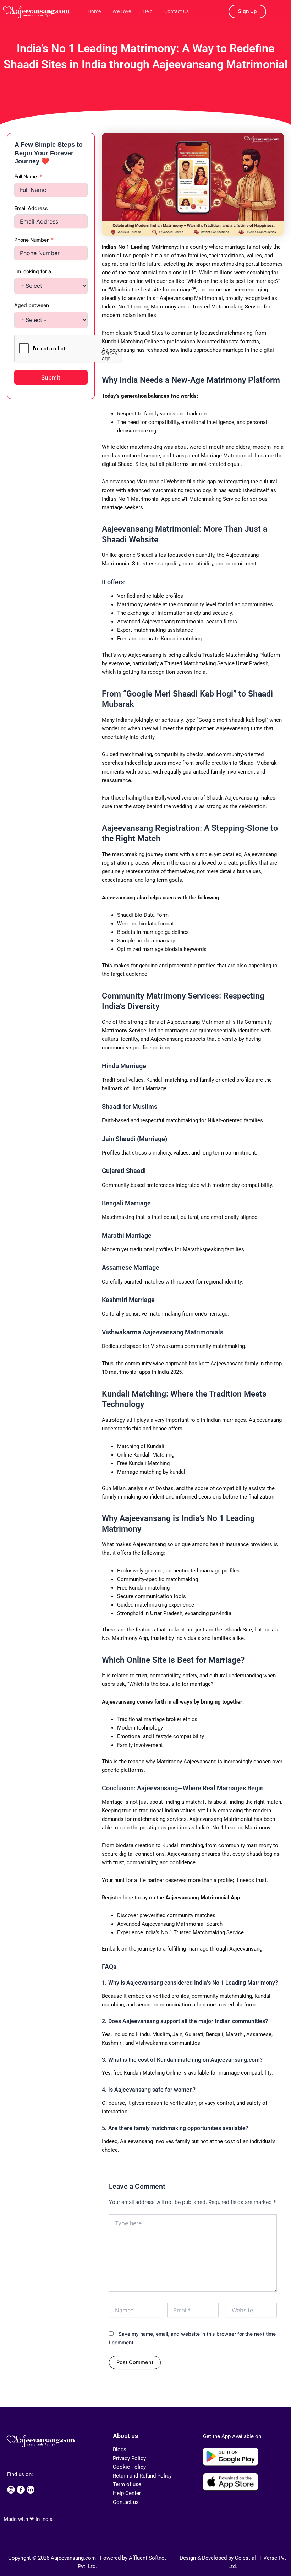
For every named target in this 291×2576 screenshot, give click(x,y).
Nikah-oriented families (235, 1120)
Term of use (127, 2484)
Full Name (26, 176)
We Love (122, 11)
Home (94, 11)
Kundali (156, 1080)
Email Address (31, 208)
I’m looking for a (33, 271)
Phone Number (31, 240)
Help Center (127, 2493)
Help (148, 11)
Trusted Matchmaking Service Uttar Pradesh (216, 663)
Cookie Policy (129, 2467)
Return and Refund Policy (142, 2476)
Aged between (32, 305)
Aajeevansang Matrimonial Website (144, 482)
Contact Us (177, 11)
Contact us (126, 2502)
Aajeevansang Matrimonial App (203, 1898)
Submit (51, 377)
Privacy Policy (129, 2458)
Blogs (120, 2449)
